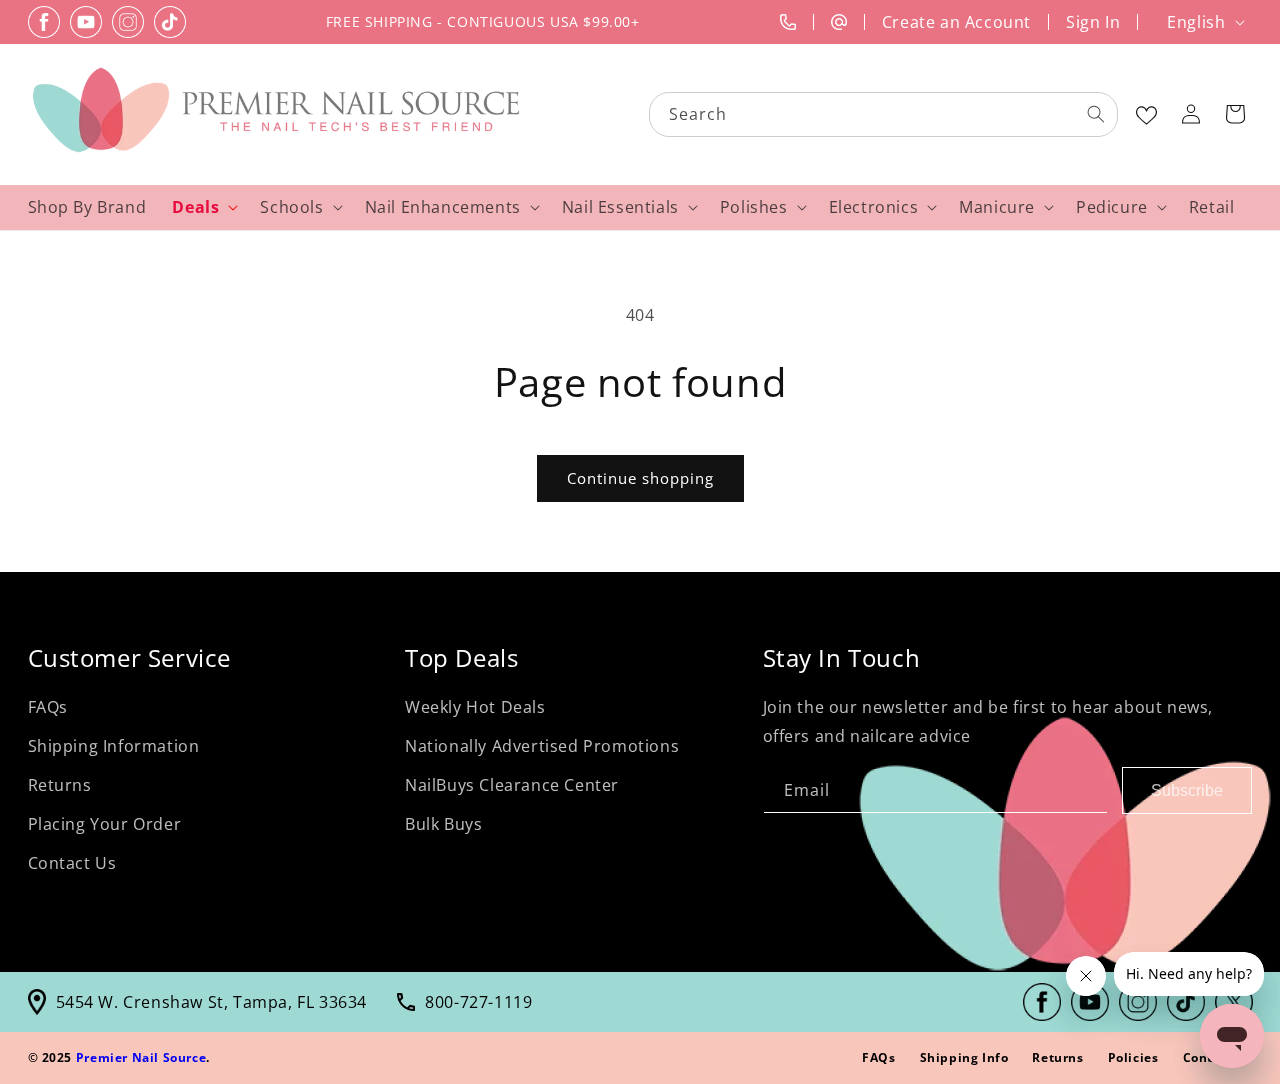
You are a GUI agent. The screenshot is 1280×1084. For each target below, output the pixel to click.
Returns (60, 785)
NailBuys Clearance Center (512, 785)
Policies (1133, 1057)
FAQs (48, 707)
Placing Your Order (105, 824)
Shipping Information (114, 746)
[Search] (1096, 114)
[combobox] (884, 114)
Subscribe (1187, 789)
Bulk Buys (443, 824)
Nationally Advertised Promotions (542, 746)
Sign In (1093, 22)
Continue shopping (640, 478)
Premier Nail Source (141, 1057)
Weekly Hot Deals (475, 707)
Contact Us (72, 862)
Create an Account (956, 22)
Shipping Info (964, 1057)
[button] (1235, 114)
